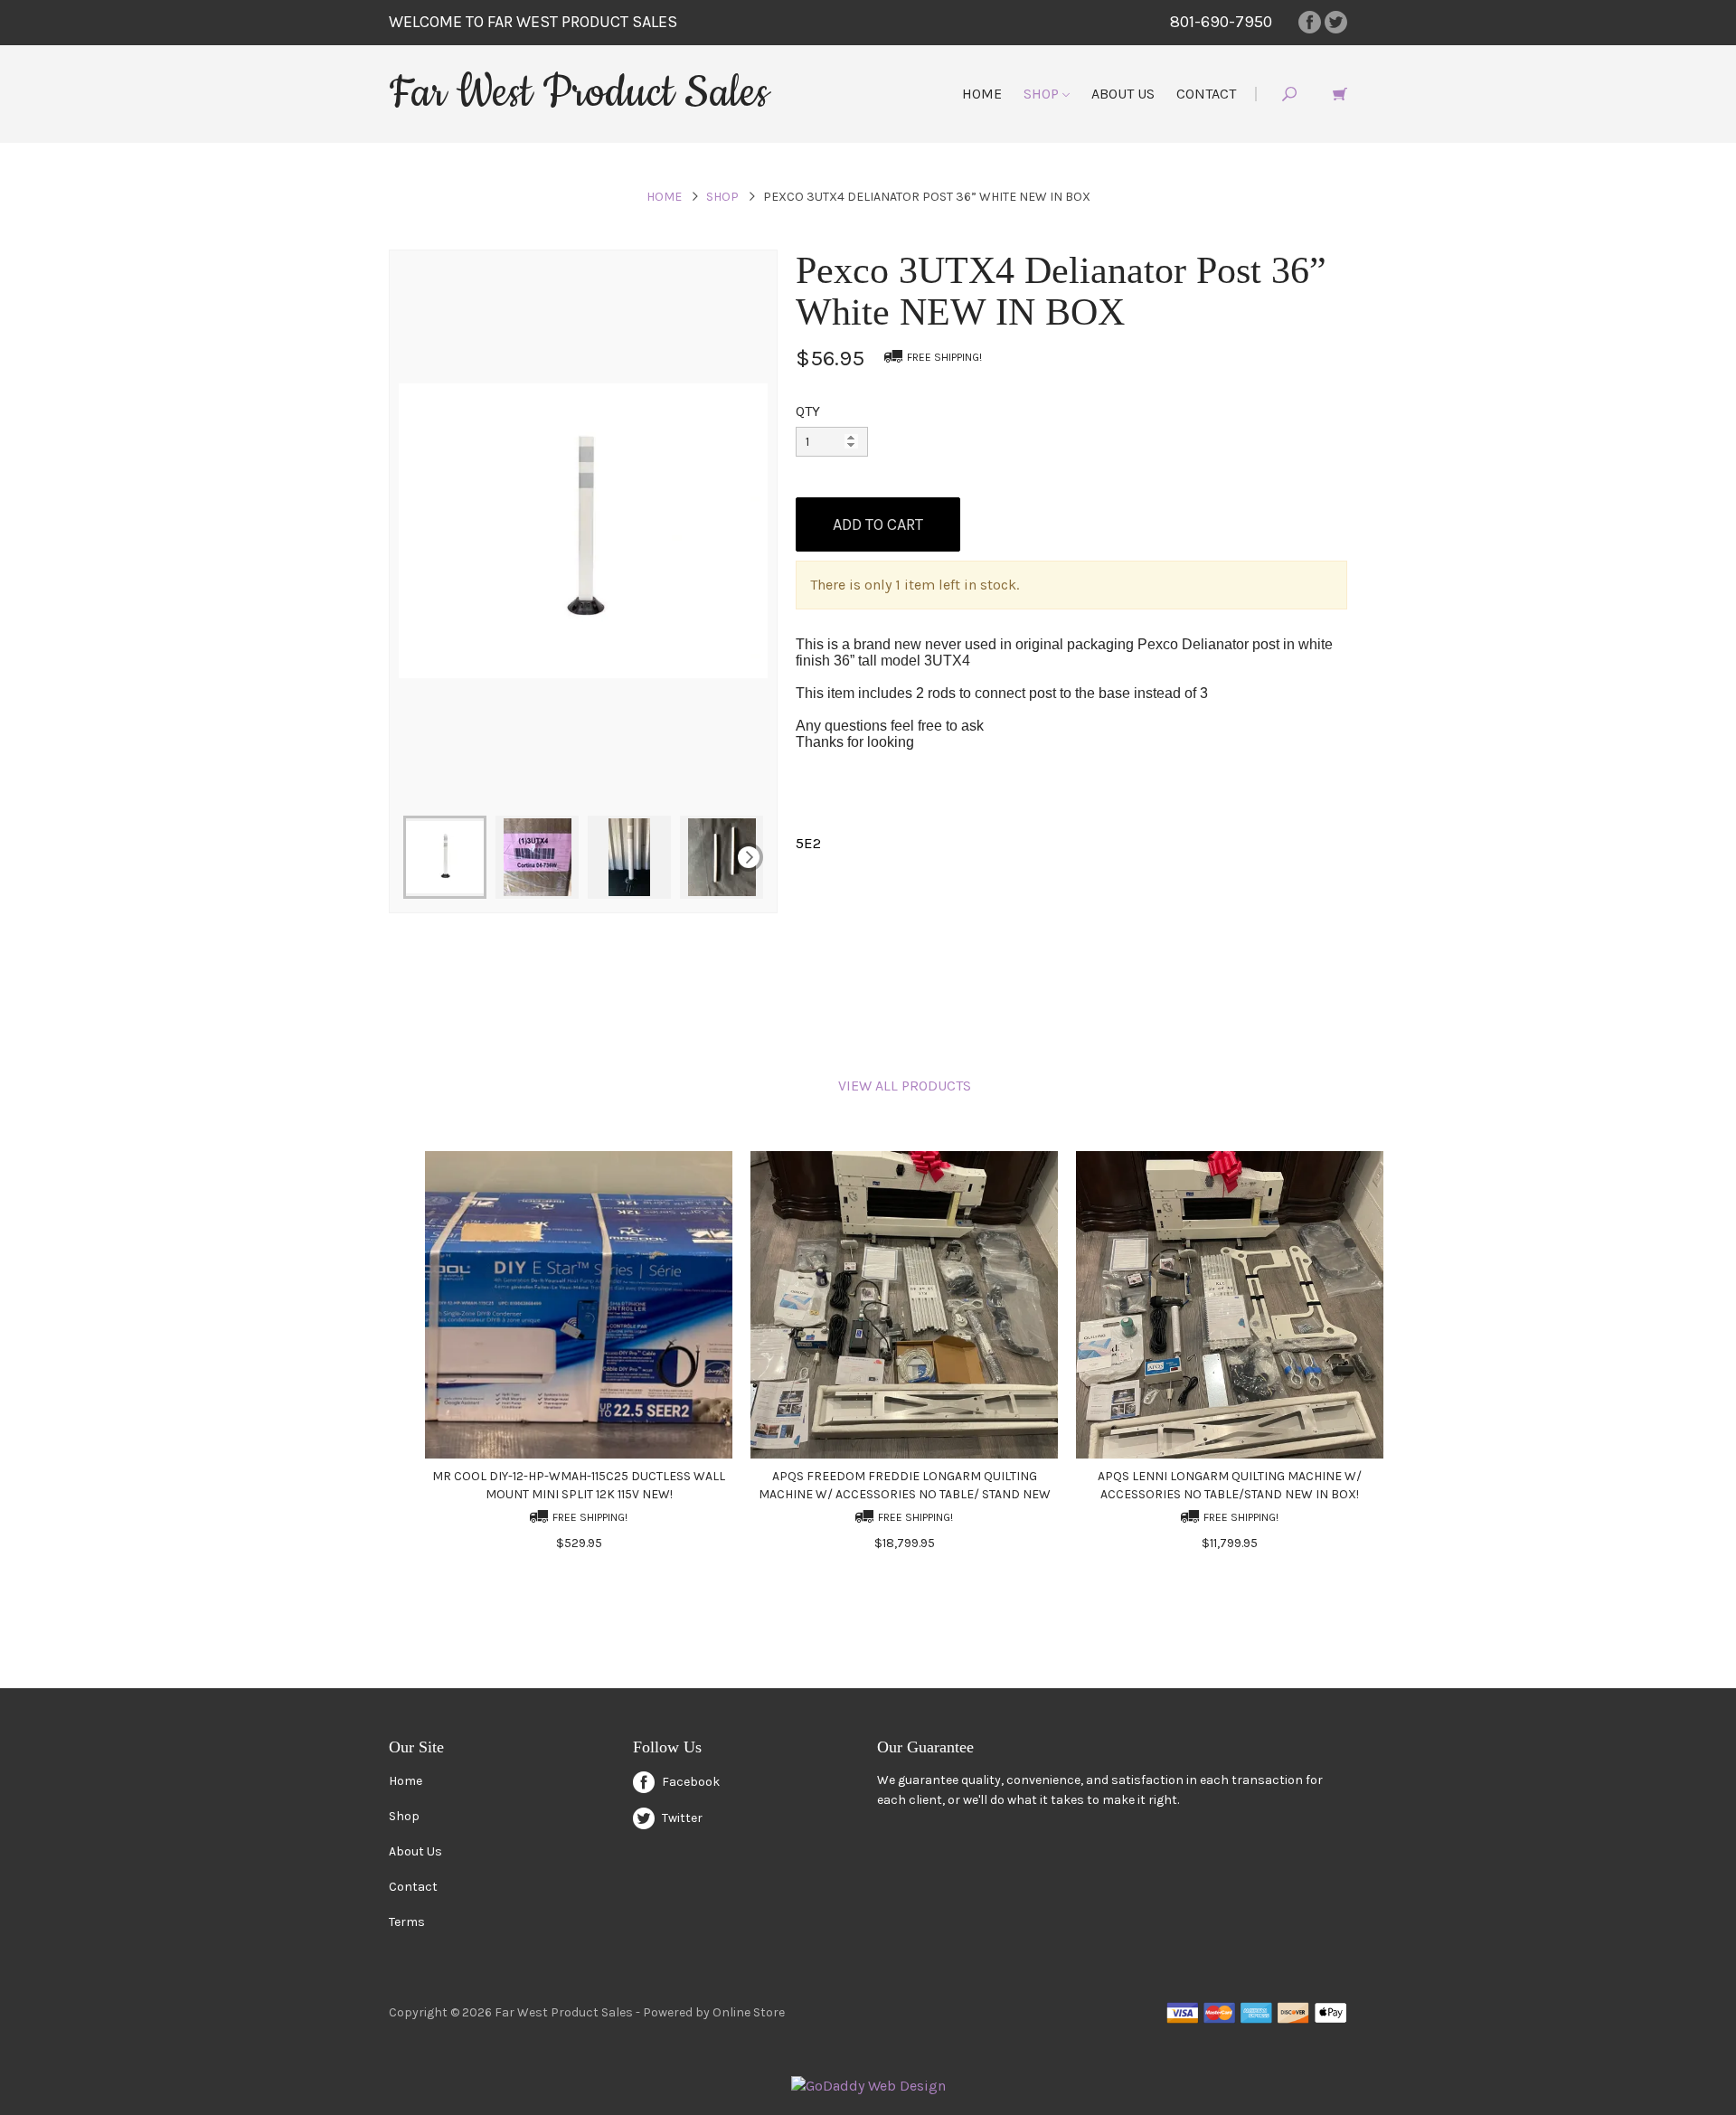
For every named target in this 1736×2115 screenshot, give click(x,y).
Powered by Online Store (714, 2012)
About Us (1123, 94)
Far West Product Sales (579, 93)
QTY (808, 411)
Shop (1043, 94)
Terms (407, 1922)
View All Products (905, 1086)
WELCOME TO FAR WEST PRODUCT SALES (533, 22)
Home (982, 94)
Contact (1206, 94)
